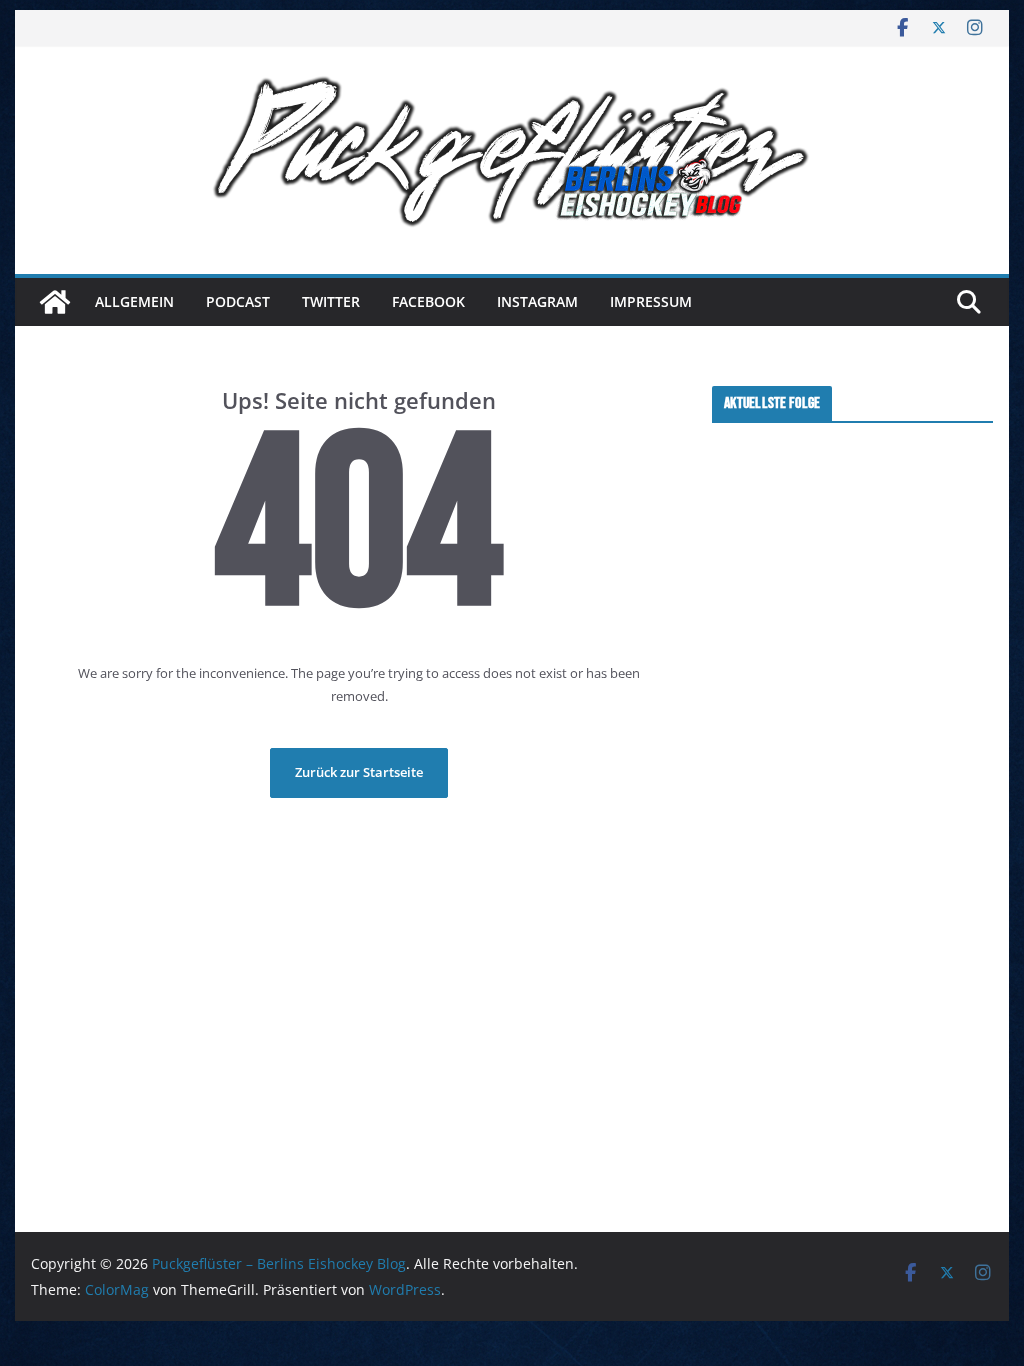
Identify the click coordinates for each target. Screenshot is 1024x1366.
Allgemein (134, 301)
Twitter (331, 301)
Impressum (651, 301)
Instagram (537, 301)
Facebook (428, 301)
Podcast (238, 301)
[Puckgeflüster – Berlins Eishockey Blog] (55, 302)
